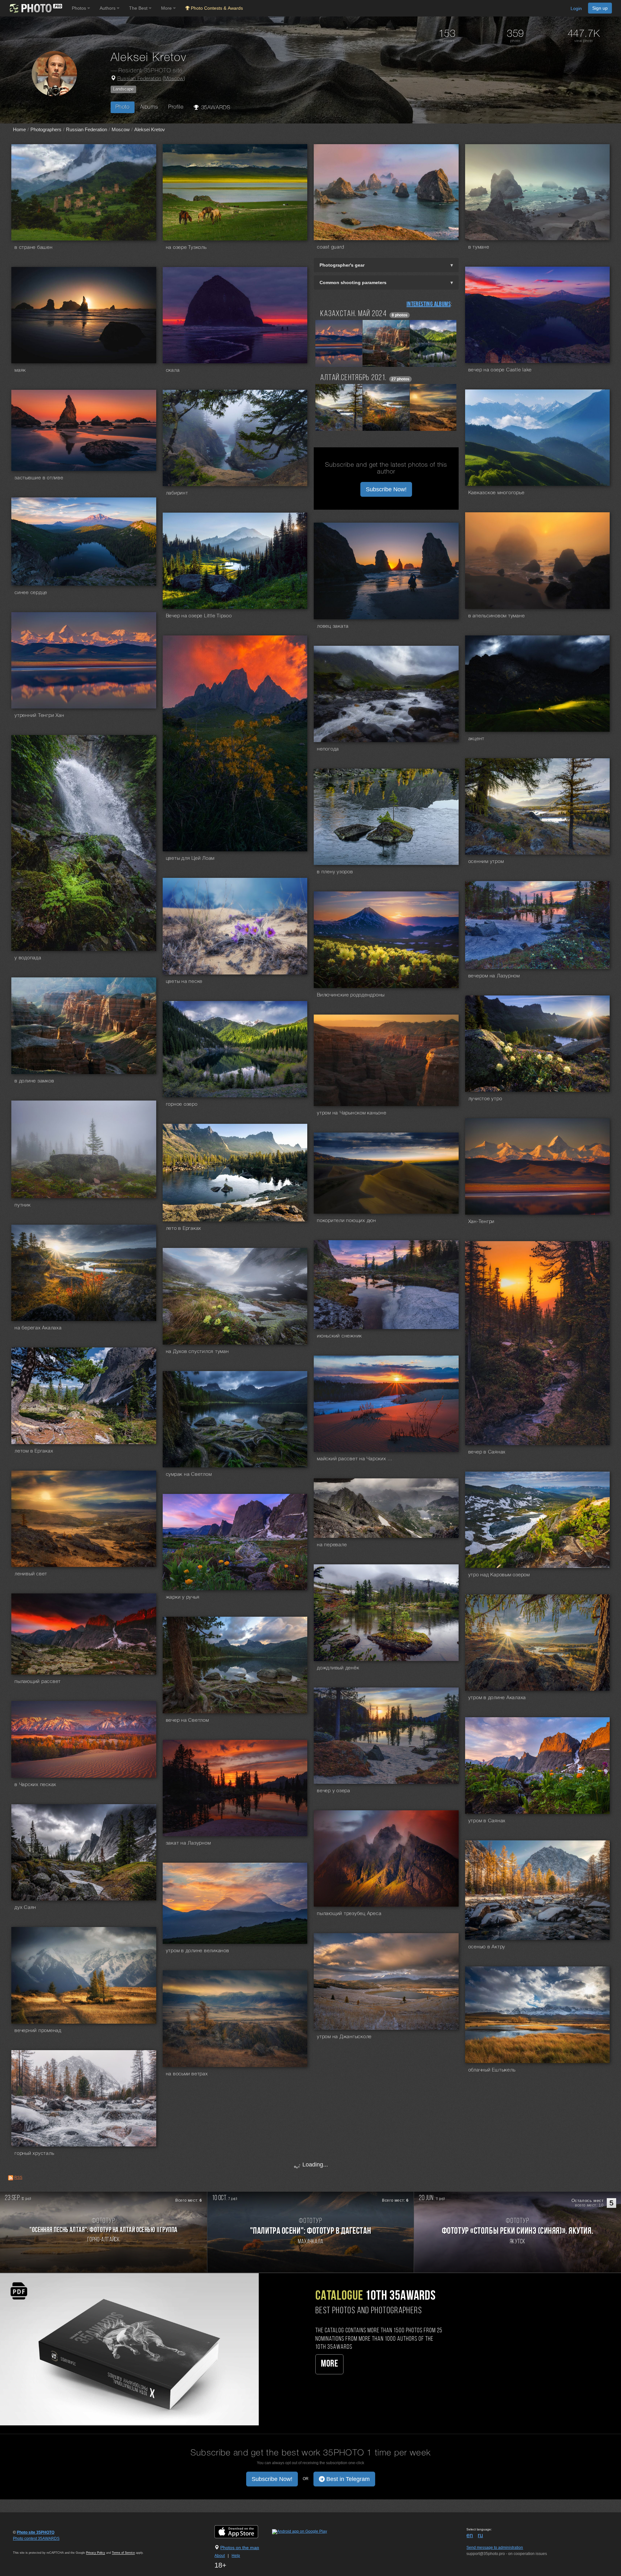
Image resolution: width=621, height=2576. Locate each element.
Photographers (46, 129)
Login (576, 8)
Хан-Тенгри (482, 1222)
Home (19, 129)
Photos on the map (240, 2548)
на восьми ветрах (187, 2074)
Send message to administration (495, 2548)
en (470, 2535)
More (329, 2364)
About (220, 2556)
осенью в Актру (487, 1947)
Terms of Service (123, 2553)
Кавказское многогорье (496, 493)
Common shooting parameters (353, 282)
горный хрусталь (34, 2154)
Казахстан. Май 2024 (353, 314)
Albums (149, 107)
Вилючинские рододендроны (351, 995)
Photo (123, 107)
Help (236, 2556)
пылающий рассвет (38, 1682)
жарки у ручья (183, 1597)
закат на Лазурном (188, 1843)
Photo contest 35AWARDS (36, 2539)
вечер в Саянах (487, 1452)
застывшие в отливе (39, 478)
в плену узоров (335, 872)
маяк (20, 370)
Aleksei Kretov (150, 129)
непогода (328, 749)
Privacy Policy (96, 2553)
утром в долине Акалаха (497, 1698)
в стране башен (34, 248)
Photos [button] (80, 8)
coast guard (330, 247)
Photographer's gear (342, 265)
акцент (477, 739)
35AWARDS (215, 108)
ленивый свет (31, 1574)
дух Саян (25, 1908)
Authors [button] (108, 8)
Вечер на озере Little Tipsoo (199, 616)
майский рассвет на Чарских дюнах (356, 1459)
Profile (176, 107)
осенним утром (486, 862)
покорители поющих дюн (347, 1221)
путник (23, 1205)
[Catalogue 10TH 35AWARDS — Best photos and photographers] (129, 2349)
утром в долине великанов (198, 1951)
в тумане (479, 247)
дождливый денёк (338, 1668)
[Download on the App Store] (243, 2532)
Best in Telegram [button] (347, 2479)
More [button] (167, 8)
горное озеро (182, 1104)
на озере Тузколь (186, 248)
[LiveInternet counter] (27, 2545)
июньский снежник (339, 1336)
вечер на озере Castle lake (500, 370)
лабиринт (177, 493)
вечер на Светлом (187, 1720)
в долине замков (34, 1081)
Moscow (174, 79)
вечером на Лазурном (494, 976)
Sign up (600, 8)
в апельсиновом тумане (497, 616)
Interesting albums (429, 304)
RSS (18, 2177)
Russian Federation (139, 79)
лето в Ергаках (184, 1229)
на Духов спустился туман (197, 1352)
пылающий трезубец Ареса (349, 1914)
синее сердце (31, 593)
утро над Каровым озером (499, 1575)
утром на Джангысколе (344, 2037)
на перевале (332, 1545)
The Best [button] (139, 8)
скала (173, 370)
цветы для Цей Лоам (190, 858)
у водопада (28, 958)
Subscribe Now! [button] (386, 489)
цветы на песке (184, 982)
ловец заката (333, 626)
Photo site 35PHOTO (36, 2532)
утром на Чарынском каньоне (352, 1113)
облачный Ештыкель (492, 2070)
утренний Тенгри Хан (39, 716)
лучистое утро (485, 1099)
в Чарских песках (35, 1785)
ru (480, 2535)
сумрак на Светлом (189, 1474)
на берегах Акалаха (38, 1328)
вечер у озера (334, 1791)
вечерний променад (38, 2031)
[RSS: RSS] (11, 2178)
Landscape (123, 89)
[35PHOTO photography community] (35, 8)
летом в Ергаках (34, 1451)
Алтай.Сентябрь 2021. (353, 378)
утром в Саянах (487, 1821)
